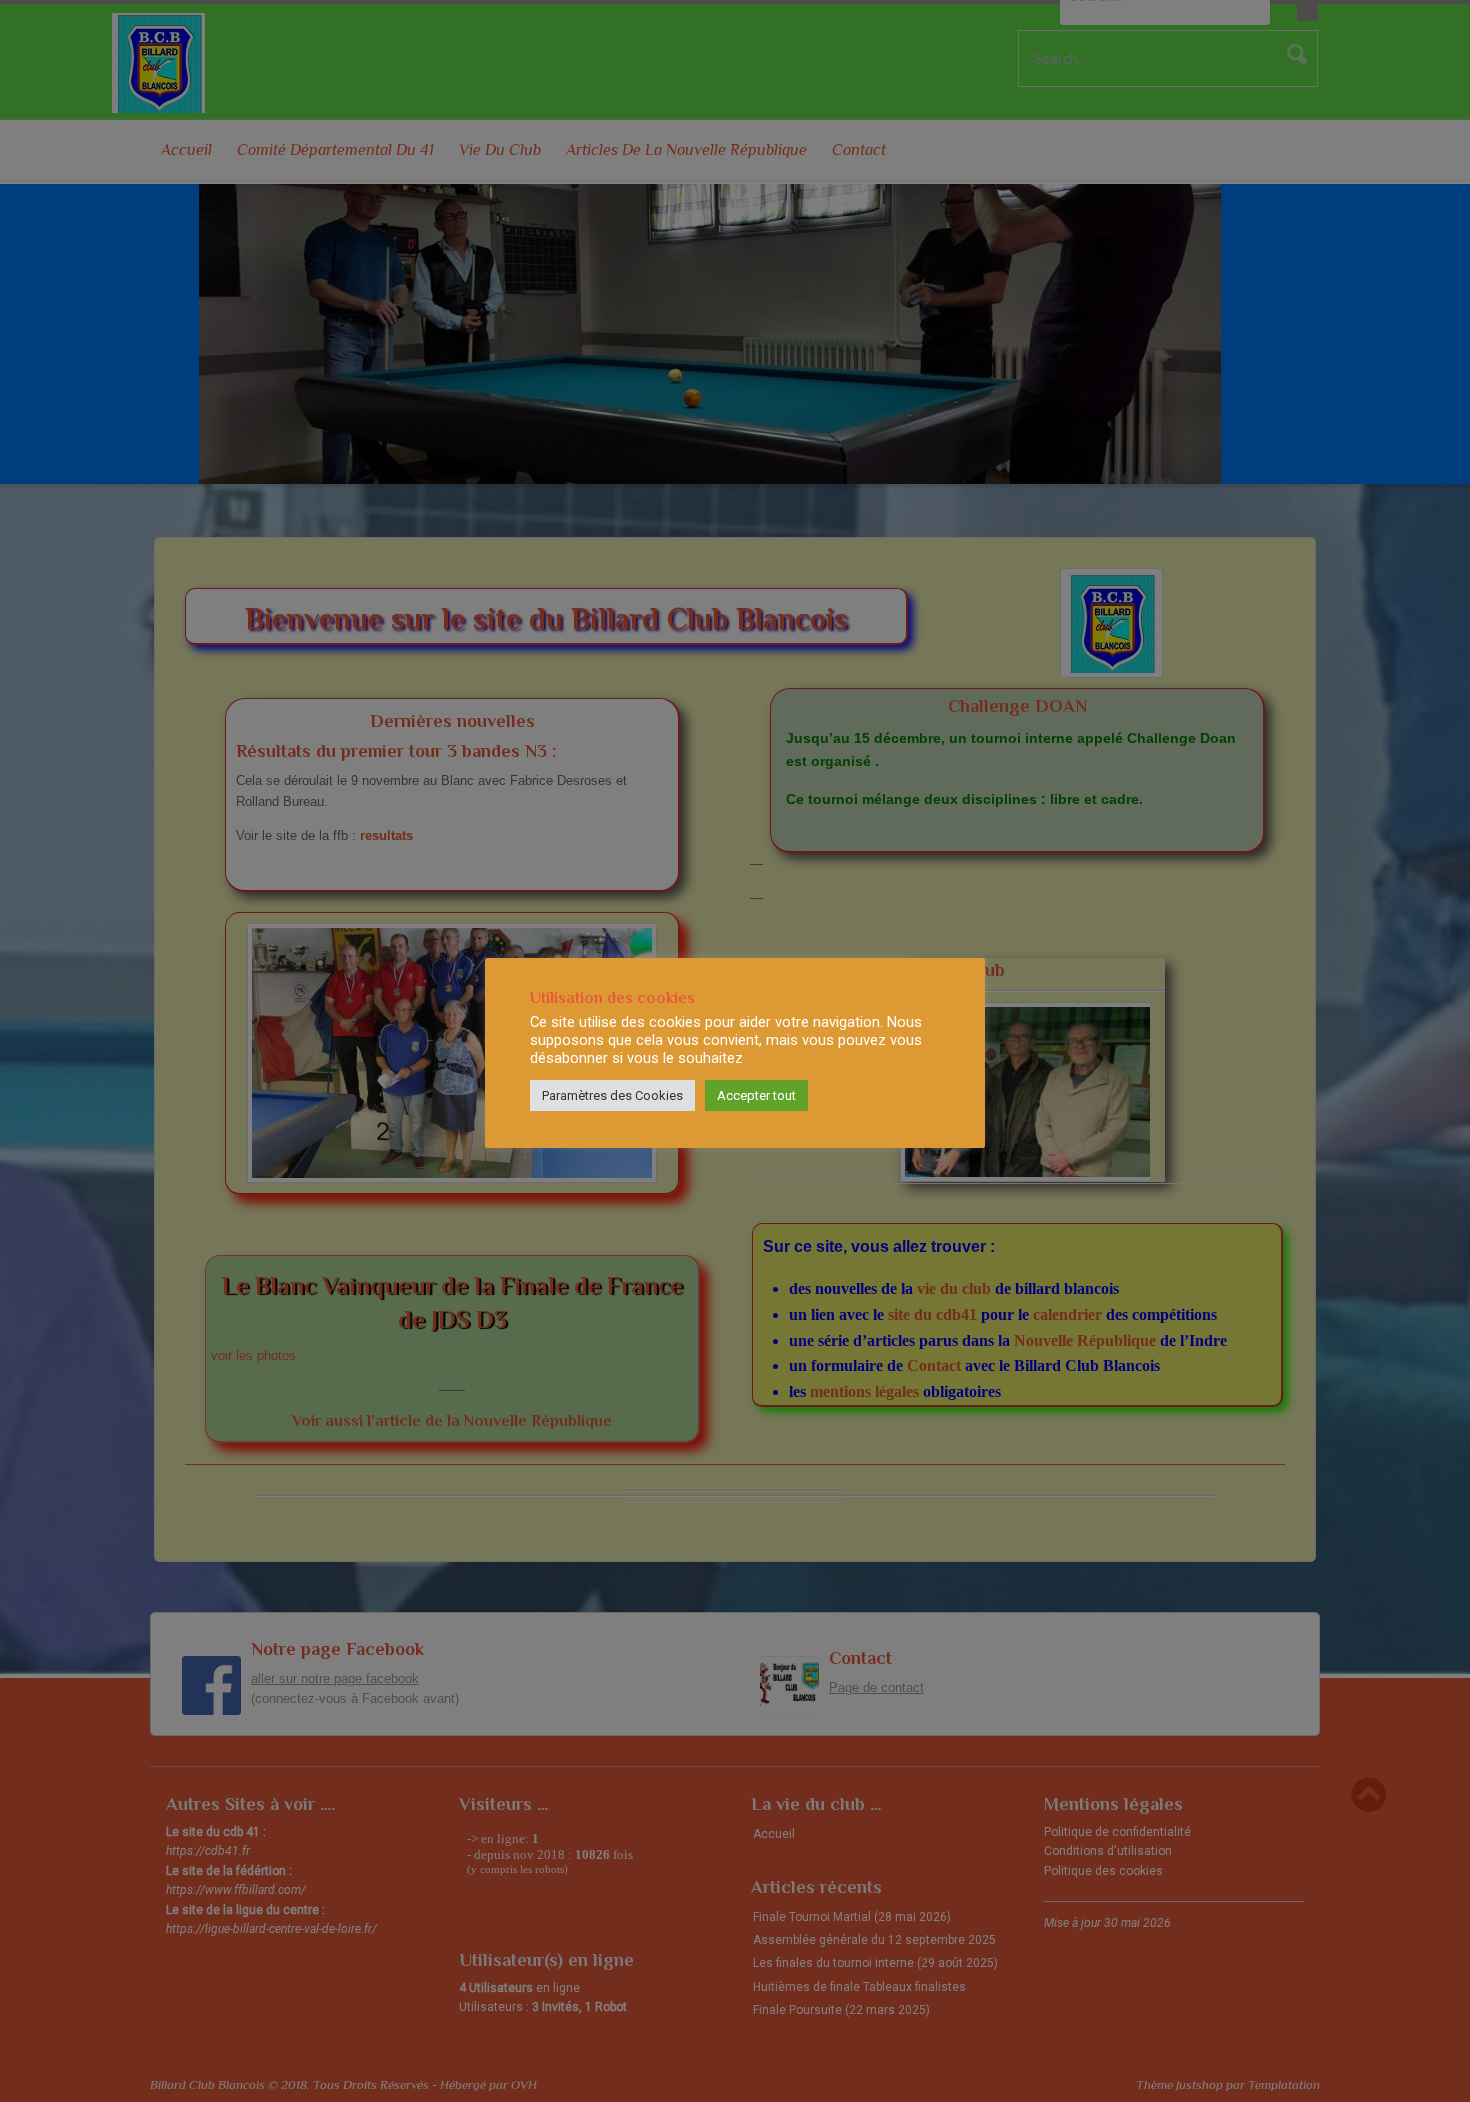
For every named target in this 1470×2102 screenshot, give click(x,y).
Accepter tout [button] (756, 1095)
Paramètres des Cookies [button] (612, 1095)
